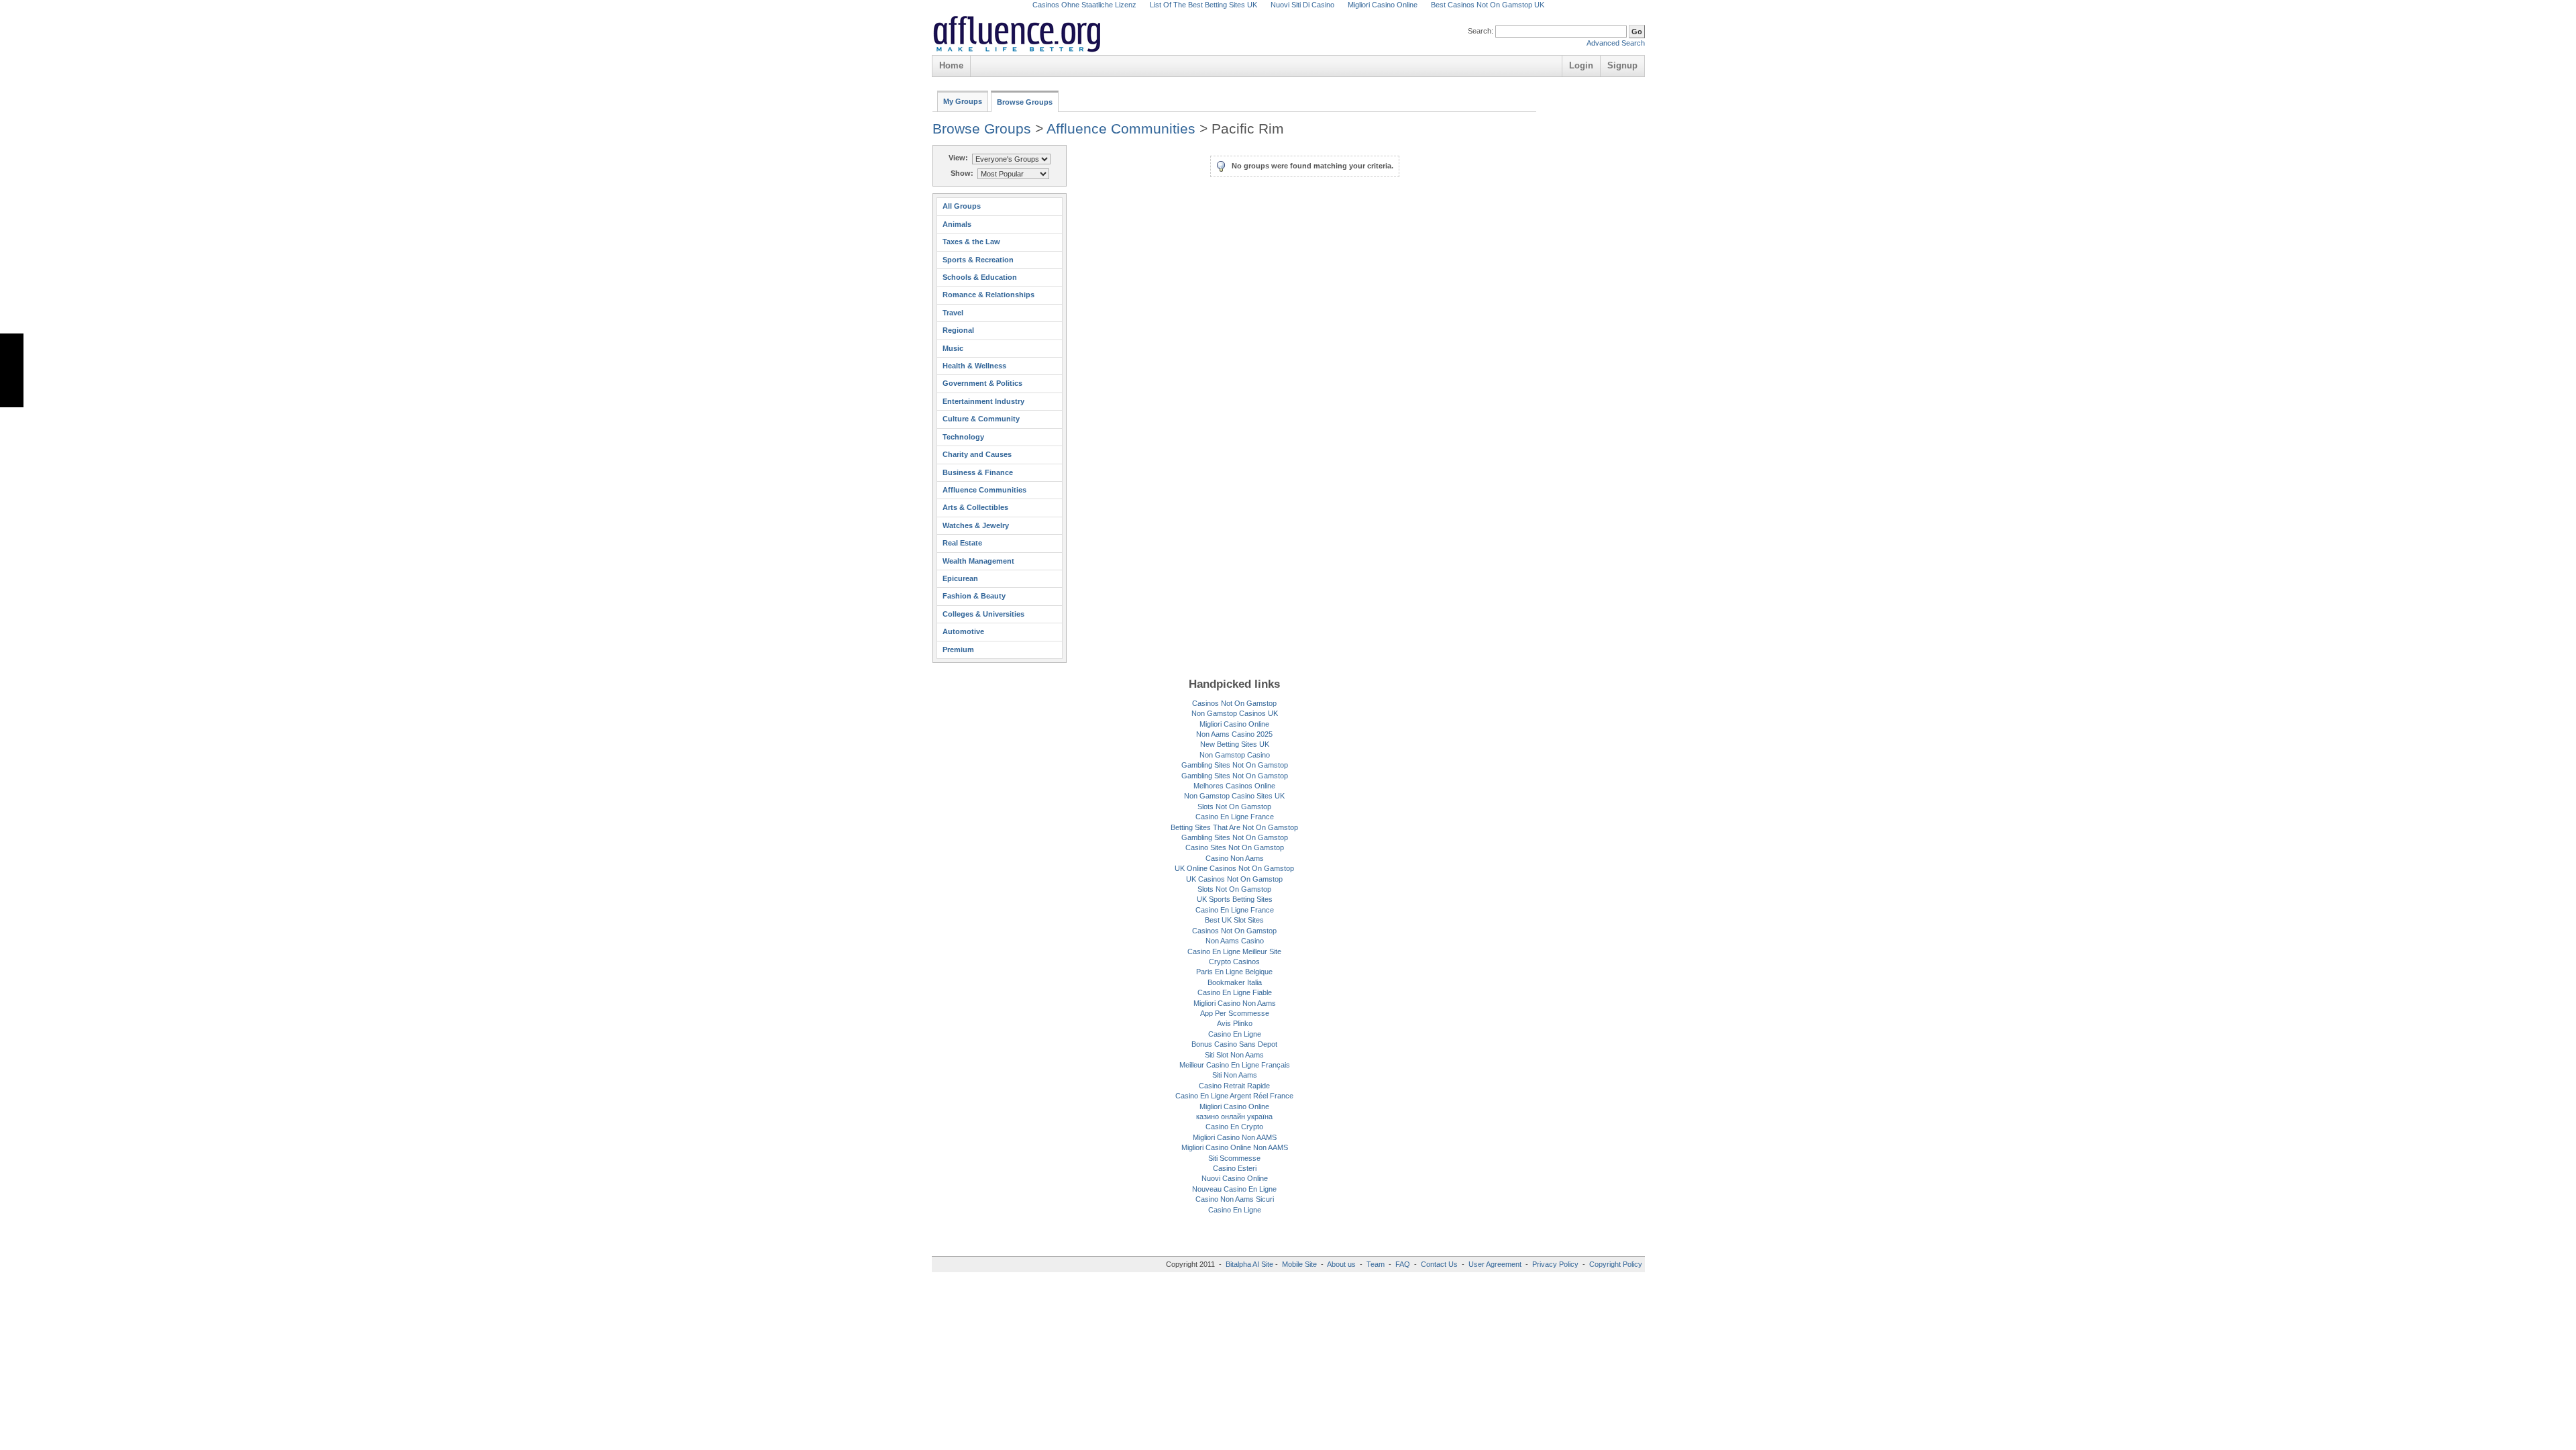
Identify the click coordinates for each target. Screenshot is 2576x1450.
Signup (1622, 65)
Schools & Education (980, 277)
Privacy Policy (1555, 1264)
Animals (957, 224)
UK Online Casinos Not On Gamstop (1234, 868)
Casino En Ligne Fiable (1235, 992)
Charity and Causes (977, 454)
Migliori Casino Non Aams (1235, 1003)
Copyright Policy (1616, 1264)
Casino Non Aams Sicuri (1235, 1199)
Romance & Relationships (988, 295)
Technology (963, 437)
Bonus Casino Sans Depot (1234, 1044)
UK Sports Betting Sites (1235, 899)
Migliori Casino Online (1234, 724)
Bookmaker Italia (1235, 982)
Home (951, 65)
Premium (958, 650)
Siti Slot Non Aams (1234, 1055)
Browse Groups (1025, 102)
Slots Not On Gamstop (1234, 807)
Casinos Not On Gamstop (1234, 703)
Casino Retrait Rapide (1234, 1086)
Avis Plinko (1235, 1023)
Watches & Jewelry (976, 525)
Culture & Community (981, 419)
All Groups (962, 206)
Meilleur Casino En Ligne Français (1235, 1065)
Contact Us (1439, 1264)
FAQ (1403, 1264)
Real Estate (962, 543)
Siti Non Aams (1235, 1075)
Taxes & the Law (971, 242)
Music (953, 348)
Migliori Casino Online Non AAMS (1235, 1147)
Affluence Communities (1121, 128)
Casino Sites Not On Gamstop (1235, 847)
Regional (958, 330)
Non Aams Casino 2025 (1234, 734)
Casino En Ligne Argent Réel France (1234, 1096)
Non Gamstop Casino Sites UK (1234, 796)
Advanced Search (1616, 43)
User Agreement (1495, 1264)
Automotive (963, 631)
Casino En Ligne (1235, 1034)
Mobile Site (1299, 1264)
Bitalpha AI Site (1249, 1264)
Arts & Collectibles (975, 507)
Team (1376, 1264)
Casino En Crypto (1234, 1127)
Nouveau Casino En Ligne (1234, 1189)
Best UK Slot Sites (1234, 920)
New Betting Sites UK (1235, 744)
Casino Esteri (1235, 1168)
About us (1342, 1264)
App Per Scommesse (1235, 1013)
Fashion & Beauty (974, 596)
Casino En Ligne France (1235, 817)
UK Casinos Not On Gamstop (1234, 879)
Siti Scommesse (1234, 1158)
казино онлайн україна (1234, 1117)
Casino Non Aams (1235, 858)
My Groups (963, 101)
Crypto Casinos (1234, 962)
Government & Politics (982, 383)
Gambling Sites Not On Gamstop (1235, 765)
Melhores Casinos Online (1234, 786)
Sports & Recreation (978, 260)
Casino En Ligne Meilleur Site (1234, 951)
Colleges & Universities (983, 614)
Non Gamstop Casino (1235, 755)
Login (1581, 65)
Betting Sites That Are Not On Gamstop (1234, 827)
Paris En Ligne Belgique (1234, 972)
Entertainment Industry (983, 401)
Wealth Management (978, 561)
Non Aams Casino (1235, 941)
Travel (953, 313)
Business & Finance (978, 472)
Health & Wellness (974, 366)
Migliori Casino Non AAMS (1235, 1137)
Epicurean (960, 578)
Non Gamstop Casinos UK (1235, 713)
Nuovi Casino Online (1235, 1178)
